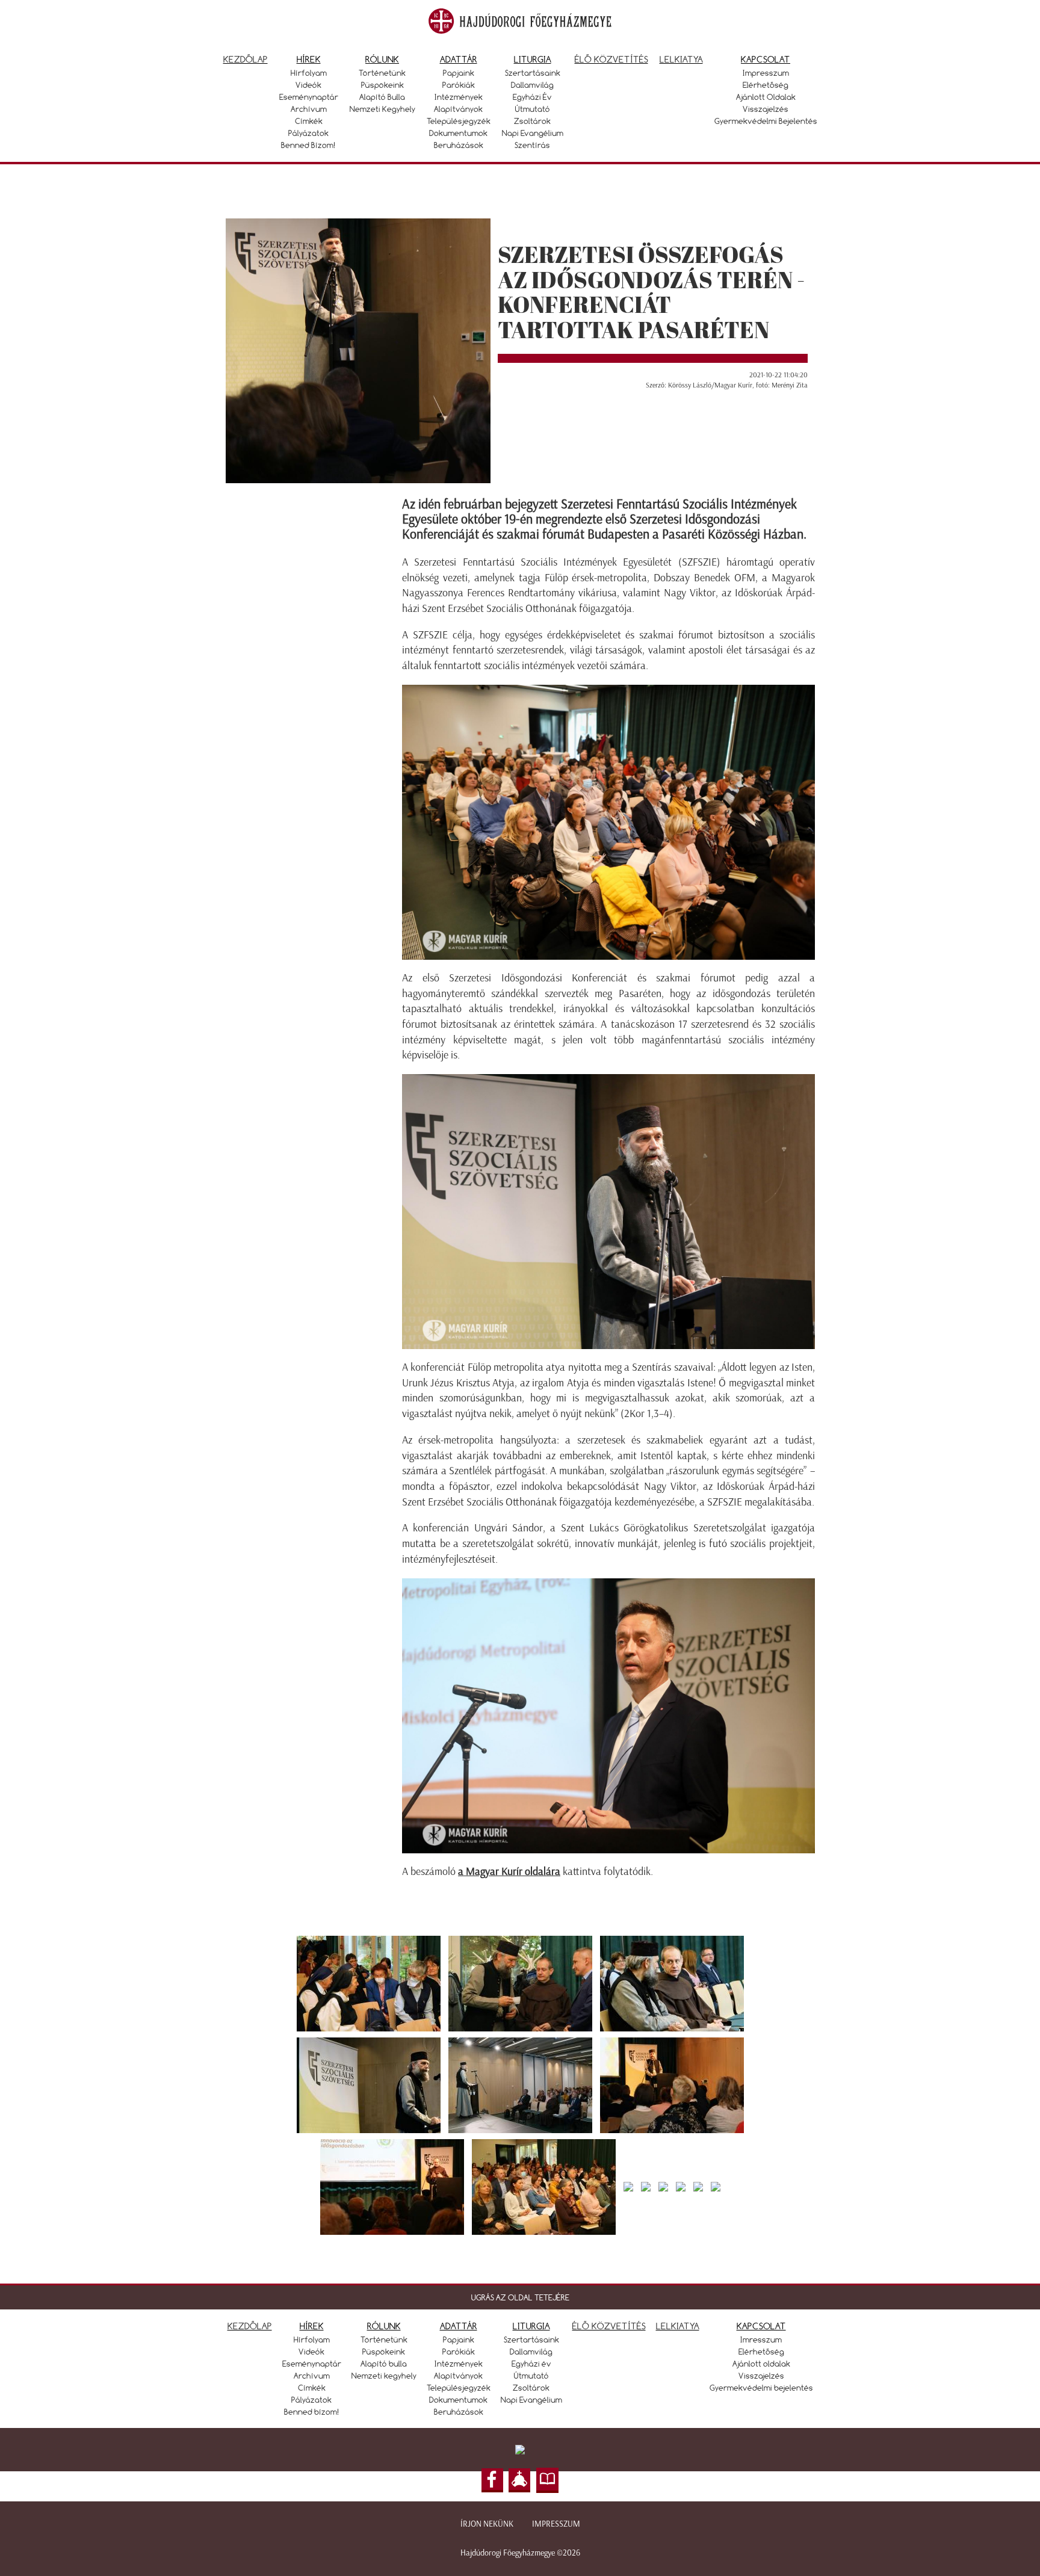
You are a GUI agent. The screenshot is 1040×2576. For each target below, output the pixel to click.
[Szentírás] (548, 2480)
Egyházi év (532, 97)
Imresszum (761, 2340)
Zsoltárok (532, 121)
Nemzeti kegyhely (382, 109)
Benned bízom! (308, 145)
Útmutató (533, 109)
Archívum (309, 109)
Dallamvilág (532, 85)
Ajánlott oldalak (766, 97)
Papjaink (459, 73)
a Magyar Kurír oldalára (509, 1871)
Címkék (309, 121)
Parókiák (459, 85)
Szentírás (532, 145)
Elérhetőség (766, 85)
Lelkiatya (681, 59)
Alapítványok (458, 109)
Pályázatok (308, 133)
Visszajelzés (766, 109)
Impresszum (766, 73)
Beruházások (459, 145)
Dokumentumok (458, 133)
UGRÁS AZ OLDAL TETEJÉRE (520, 2297)
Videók (308, 85)
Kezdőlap (246, 59)
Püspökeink (382, 85)
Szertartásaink (533, 73)
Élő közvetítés (611, 59)
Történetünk (382, 73)
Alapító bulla (382, 97)
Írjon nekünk (487, 2524)
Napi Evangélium (533, 133)
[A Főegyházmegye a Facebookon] (492, 2480)
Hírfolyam (309, 73)
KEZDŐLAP (250, 2326)
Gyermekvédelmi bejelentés (766, 121)
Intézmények (459, 97)
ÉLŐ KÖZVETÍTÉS (609, 2326)
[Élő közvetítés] (519, 2480)
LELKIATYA (678, 2326)
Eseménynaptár (309, 97)
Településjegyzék (459, 121)
